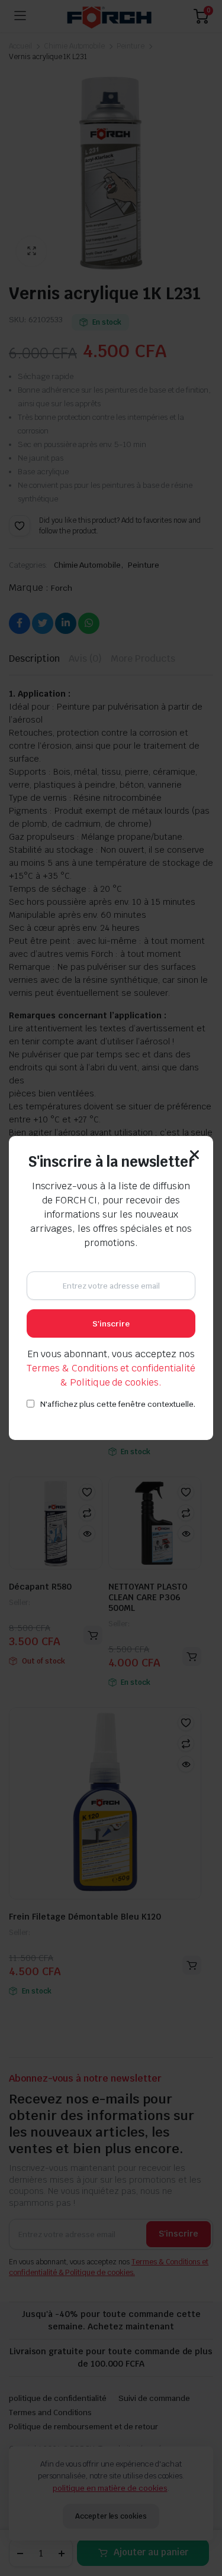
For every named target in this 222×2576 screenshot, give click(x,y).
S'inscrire (111, 1324)
